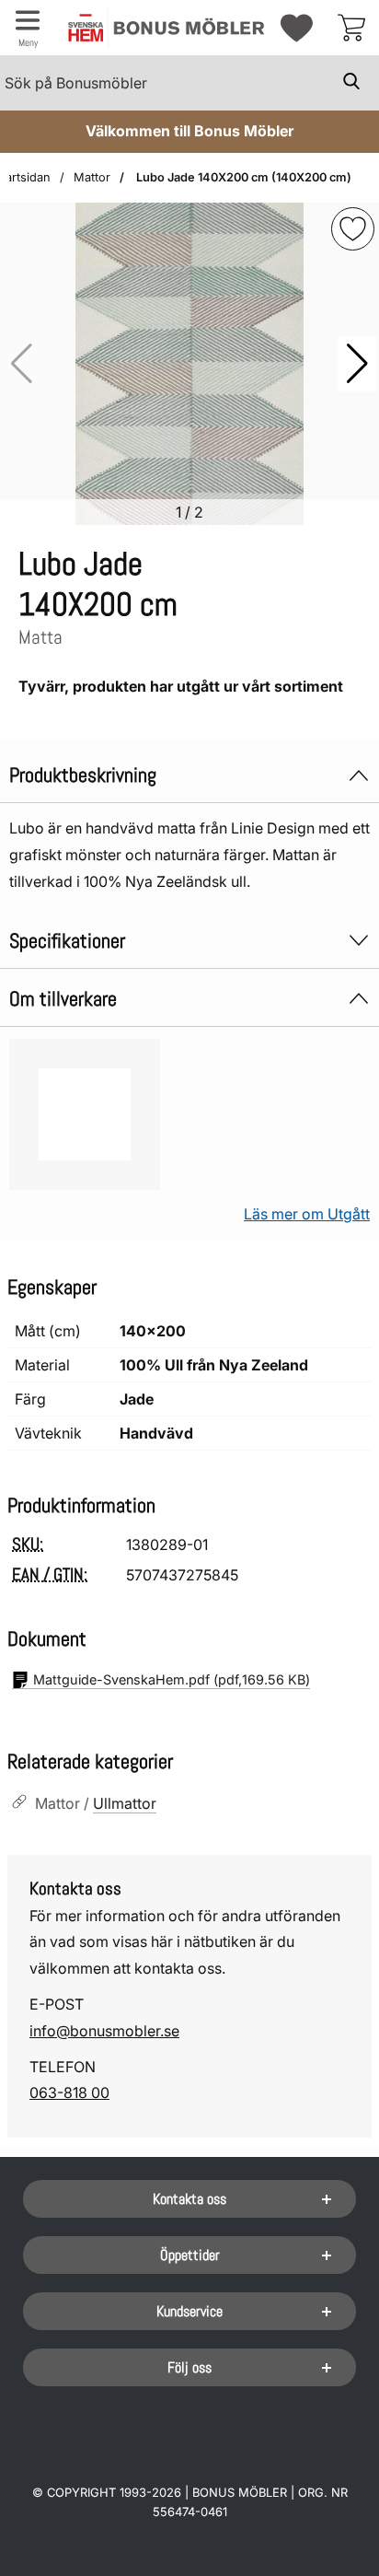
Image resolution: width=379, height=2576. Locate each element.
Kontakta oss (189, 2199)
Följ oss (189, 2367)
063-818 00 (69, 2092)
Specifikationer (67, 941)
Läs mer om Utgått (307, 1214)
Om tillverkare (63, 999)
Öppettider (190, 2255)
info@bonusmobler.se (104, 2031)
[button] (357, 364)
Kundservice (189, 2311)
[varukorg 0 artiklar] (351, 28)
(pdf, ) (172, 1679)
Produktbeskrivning (83, 775)
